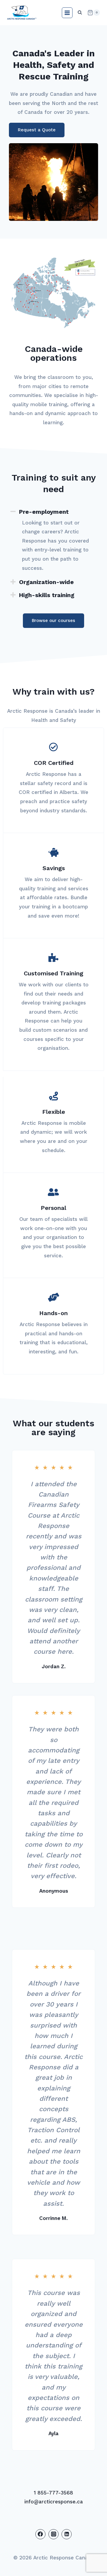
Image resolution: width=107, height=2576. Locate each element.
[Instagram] (53, 2534)
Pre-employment (44, 512)
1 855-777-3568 (53, 2493)
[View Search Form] (80, 13)
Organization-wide (46, 582)
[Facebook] (40, 2534)
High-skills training (47, 595)
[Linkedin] (67, 2534)
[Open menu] (67, 13)
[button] (53, 512)
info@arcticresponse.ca (54, 2502)
